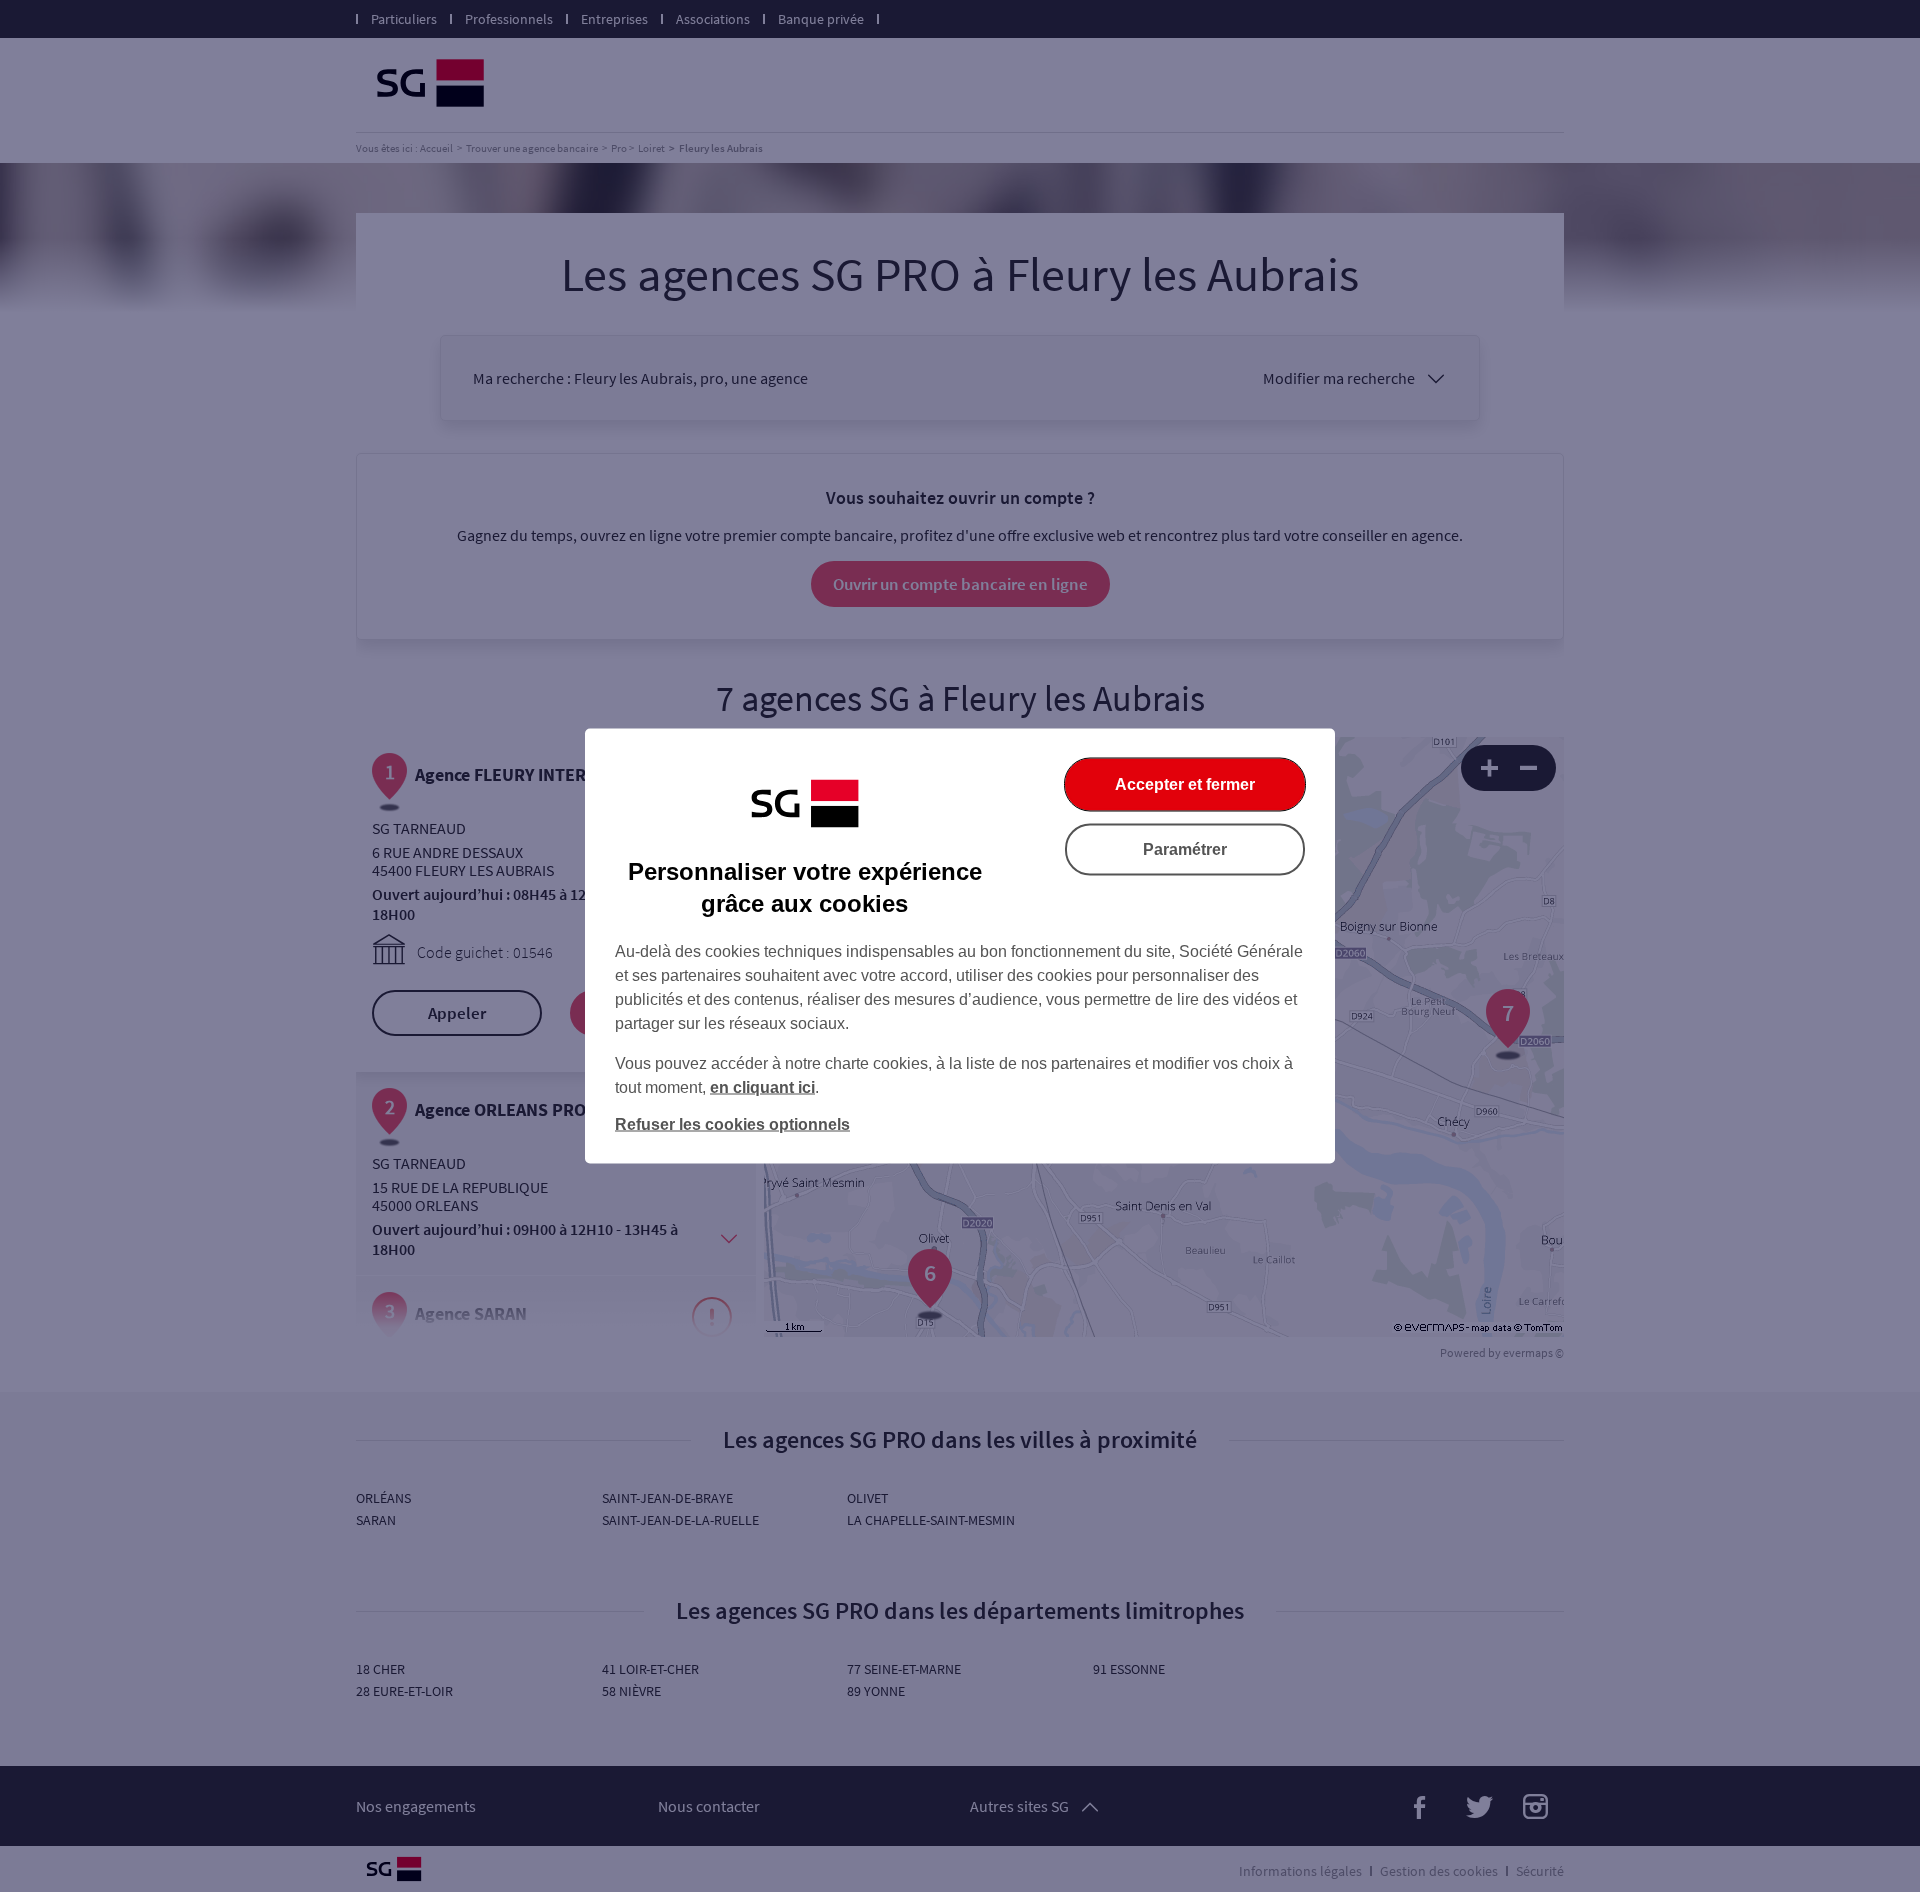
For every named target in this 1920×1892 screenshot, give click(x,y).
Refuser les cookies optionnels (732, 1124)
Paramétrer (1185, 849)
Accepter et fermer (1185, 784)
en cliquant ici (762, 1087)
